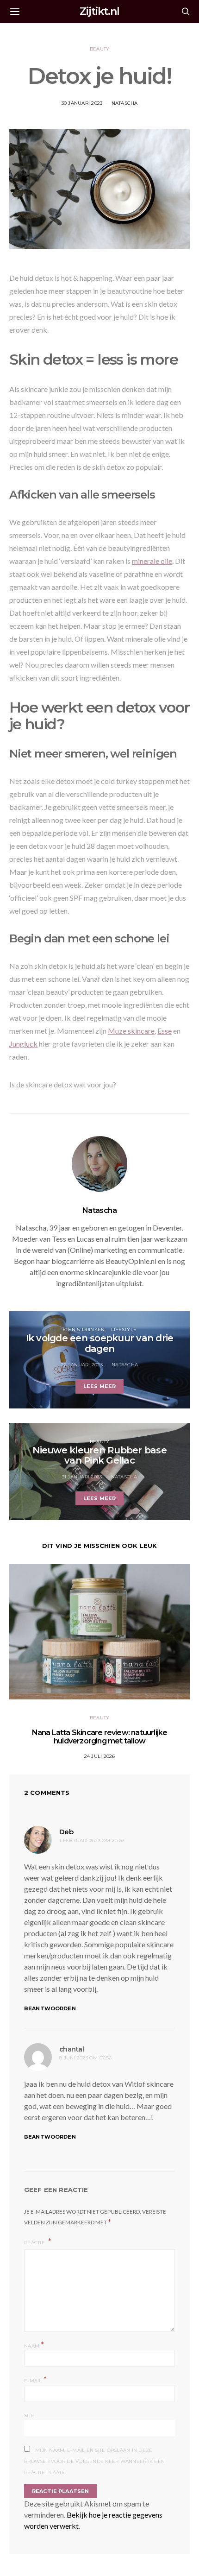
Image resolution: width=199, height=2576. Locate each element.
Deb (66, 1832)
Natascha (125, 103)
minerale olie (152, 561)
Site (29, 2415)
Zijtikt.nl (99, 11)
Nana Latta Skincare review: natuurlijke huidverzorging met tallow (100, 1737)
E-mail (35, 2380)
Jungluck (23, 1044)
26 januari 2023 (82, 1365)
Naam (34, 2345)
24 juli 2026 (100, 1756)
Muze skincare (131, 1031)
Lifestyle (124, 1329)
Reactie (35, 2243)
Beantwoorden (50, 2008)
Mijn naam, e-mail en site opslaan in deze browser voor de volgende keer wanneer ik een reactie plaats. (94, 2461)
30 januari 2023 (82, 103)
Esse (165, 1031)
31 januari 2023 (82, 1477)
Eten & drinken (84, 1329)
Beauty (100, 49)
